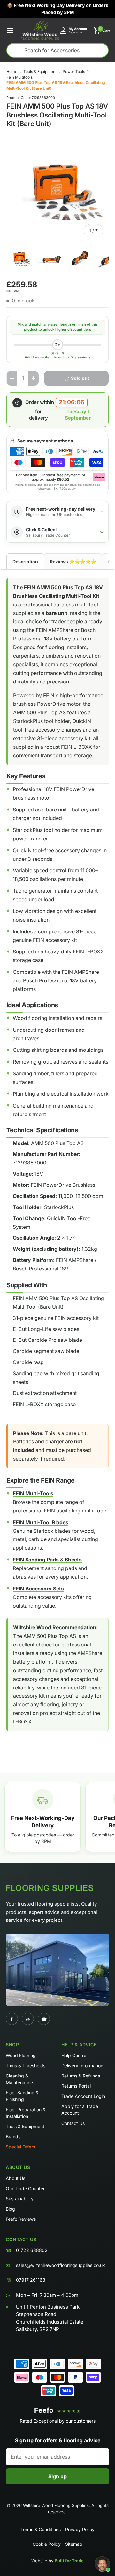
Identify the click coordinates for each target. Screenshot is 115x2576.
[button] (102, 31)
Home (12, 71)
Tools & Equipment (40, 71)
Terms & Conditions (41, 2529)
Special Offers (20, 2147)
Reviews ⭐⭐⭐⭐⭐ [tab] (73, 561)
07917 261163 (31, 2280)
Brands (13, 2137)
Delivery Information (82, 2066)
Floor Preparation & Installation (26, 2113)
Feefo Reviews (21, 2219)
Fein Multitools (19, 77)
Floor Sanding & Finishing (22, 2096)
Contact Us (73, 2123)
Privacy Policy (80, 2529)
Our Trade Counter (25, 2188)
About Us (15, 2178)
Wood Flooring (21, 2055)
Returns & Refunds (81, 2076)
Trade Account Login (83, 2096)
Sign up (57, 2476)
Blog (10, 2209)
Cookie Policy (47, 2544)
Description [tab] (25, 561)
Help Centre (74, 2055)
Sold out (80, 378)
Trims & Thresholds (26, 2066)
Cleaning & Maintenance (19, 2079)
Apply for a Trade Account (80, 2110)
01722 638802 (32, 2250)
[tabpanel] (57, 1160)
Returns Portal (76, 2086)
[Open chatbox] (102, 2564)
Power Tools (74, 71)
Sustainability (20, 2199)
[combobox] (57, 50)
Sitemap (74, 2544)
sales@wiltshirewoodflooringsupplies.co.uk (61, 2265)
